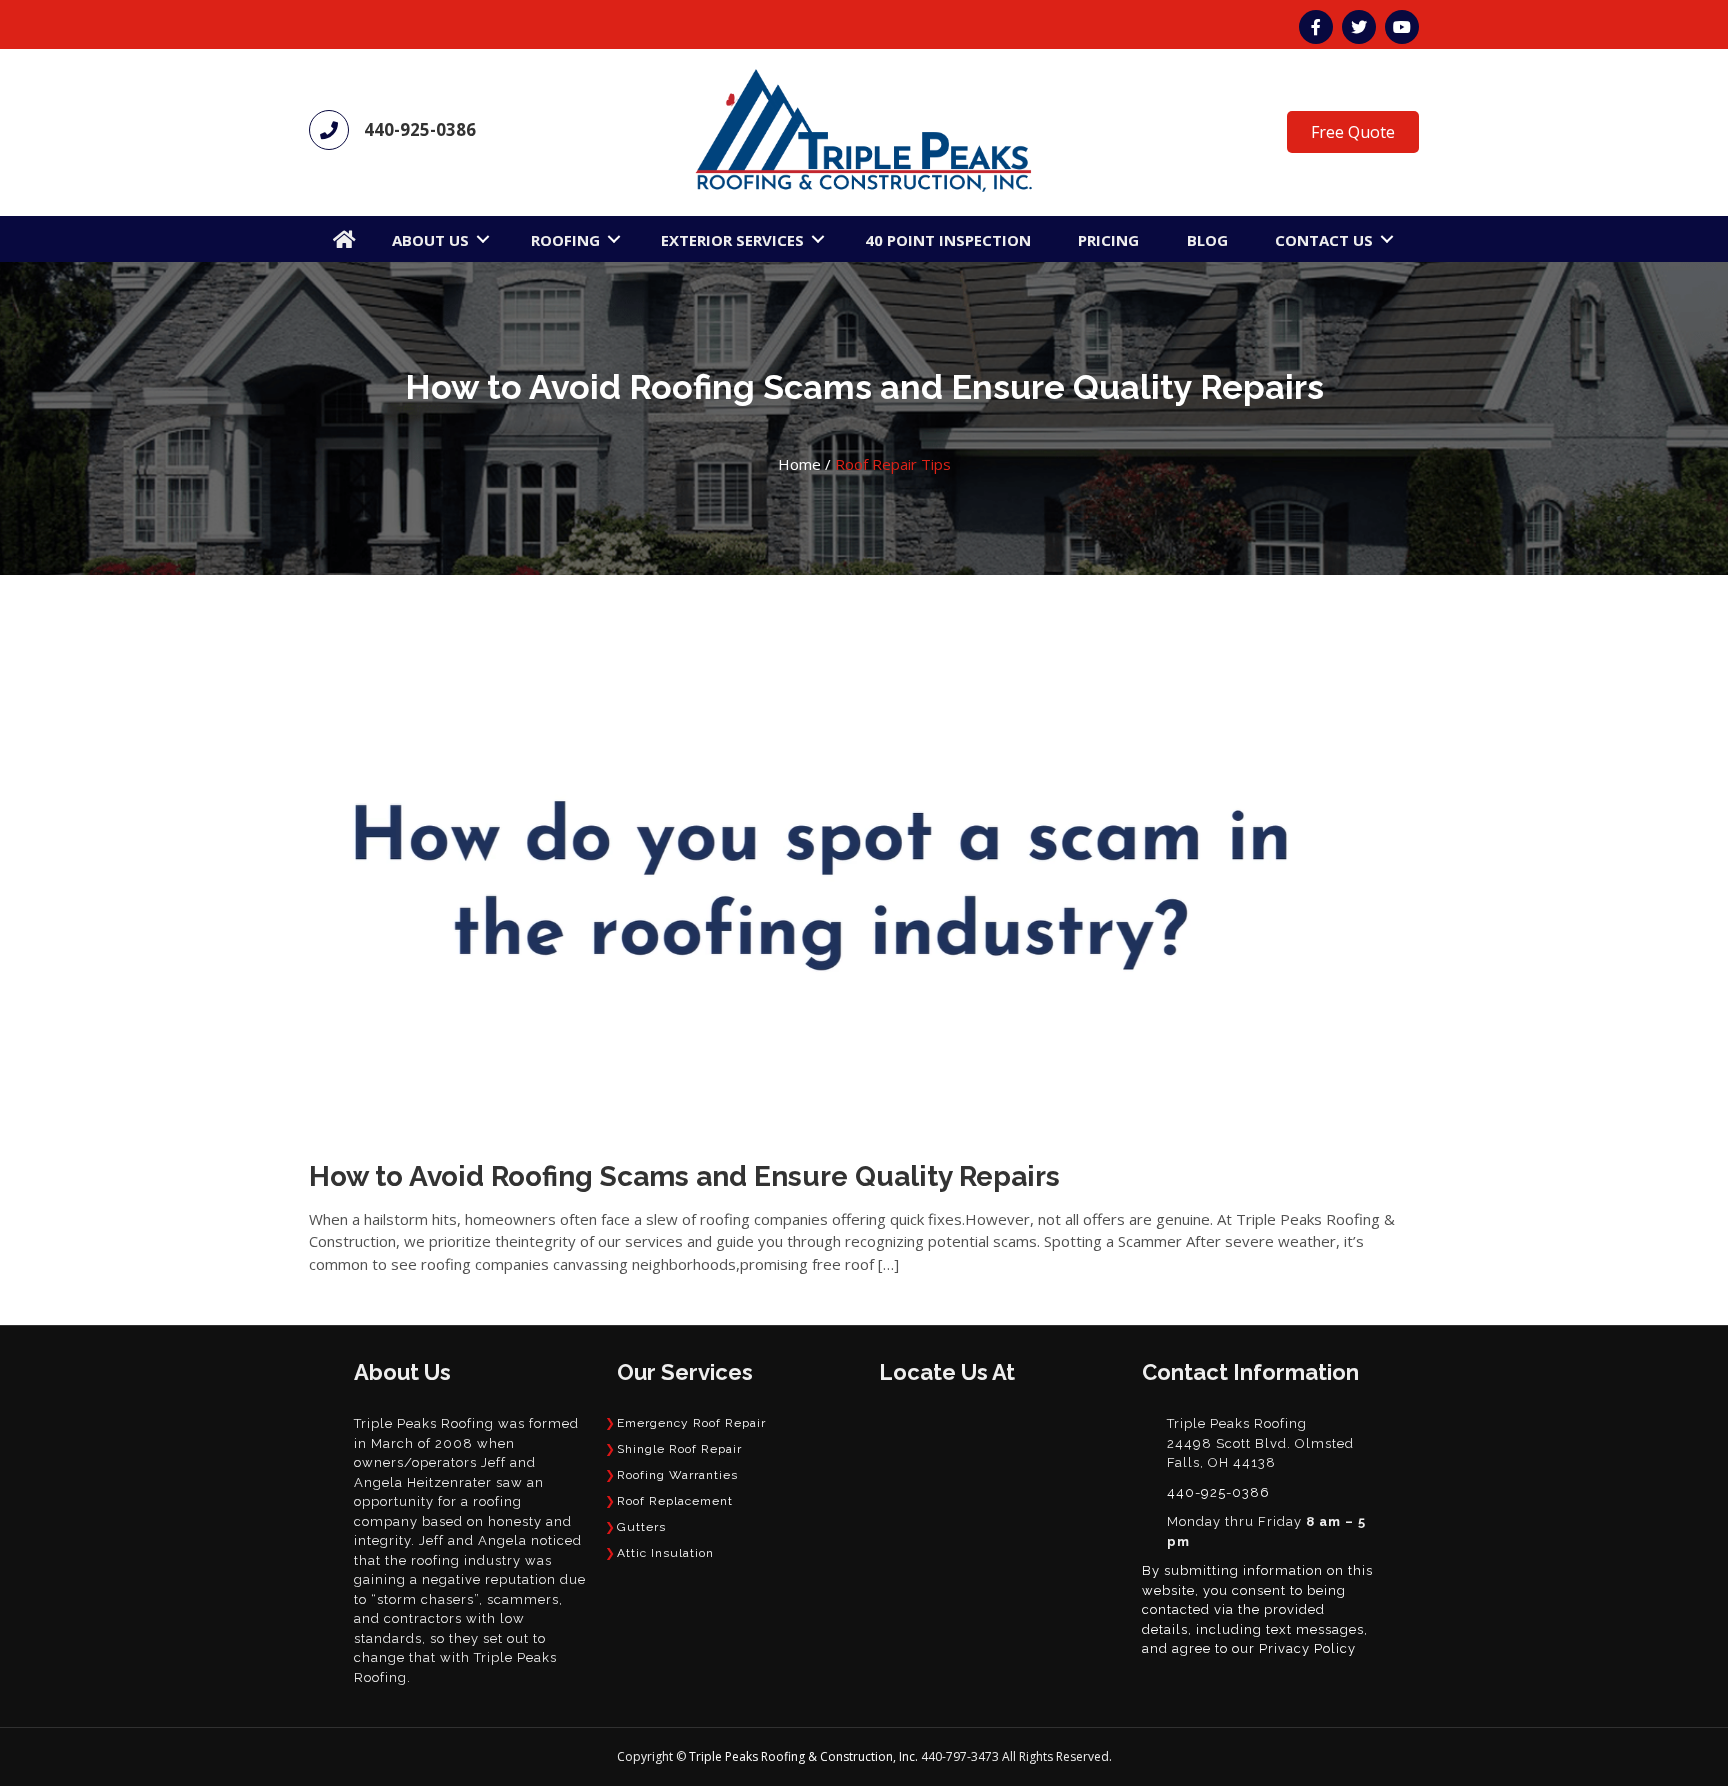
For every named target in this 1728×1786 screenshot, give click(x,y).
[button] (483, 239)
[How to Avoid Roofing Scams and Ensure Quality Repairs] (821, 882)
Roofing (565, 240)
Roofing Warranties (677, 1475)
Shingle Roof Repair (679, 1449)
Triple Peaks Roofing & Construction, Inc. (805, 1756)
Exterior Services (732, 240)
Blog (1207, 240)
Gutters (641, 1527)
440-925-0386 (420, 129)
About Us (430, 240)
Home (799, 464)
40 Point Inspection (948, 240)
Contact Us (1324, 240)
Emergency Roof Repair (691, 1423)
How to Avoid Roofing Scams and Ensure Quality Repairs (684, 1176)
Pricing (1108, 240)
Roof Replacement (675, 1501)
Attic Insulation (665, 1553)
